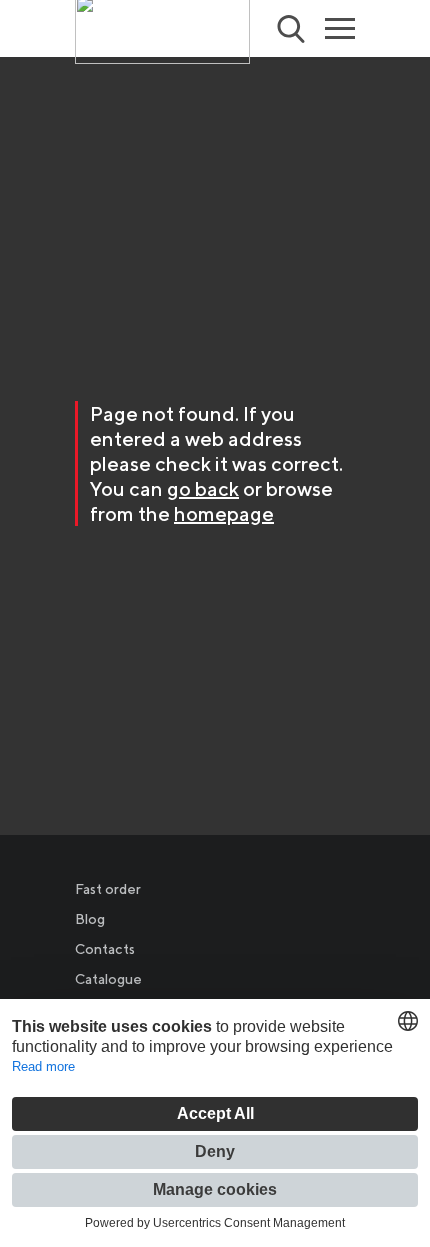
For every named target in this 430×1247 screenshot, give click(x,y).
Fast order (108, 889)
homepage (224, 513)
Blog (90, 919)
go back (203, 488)
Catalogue (108, 979)
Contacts (105, 949)
